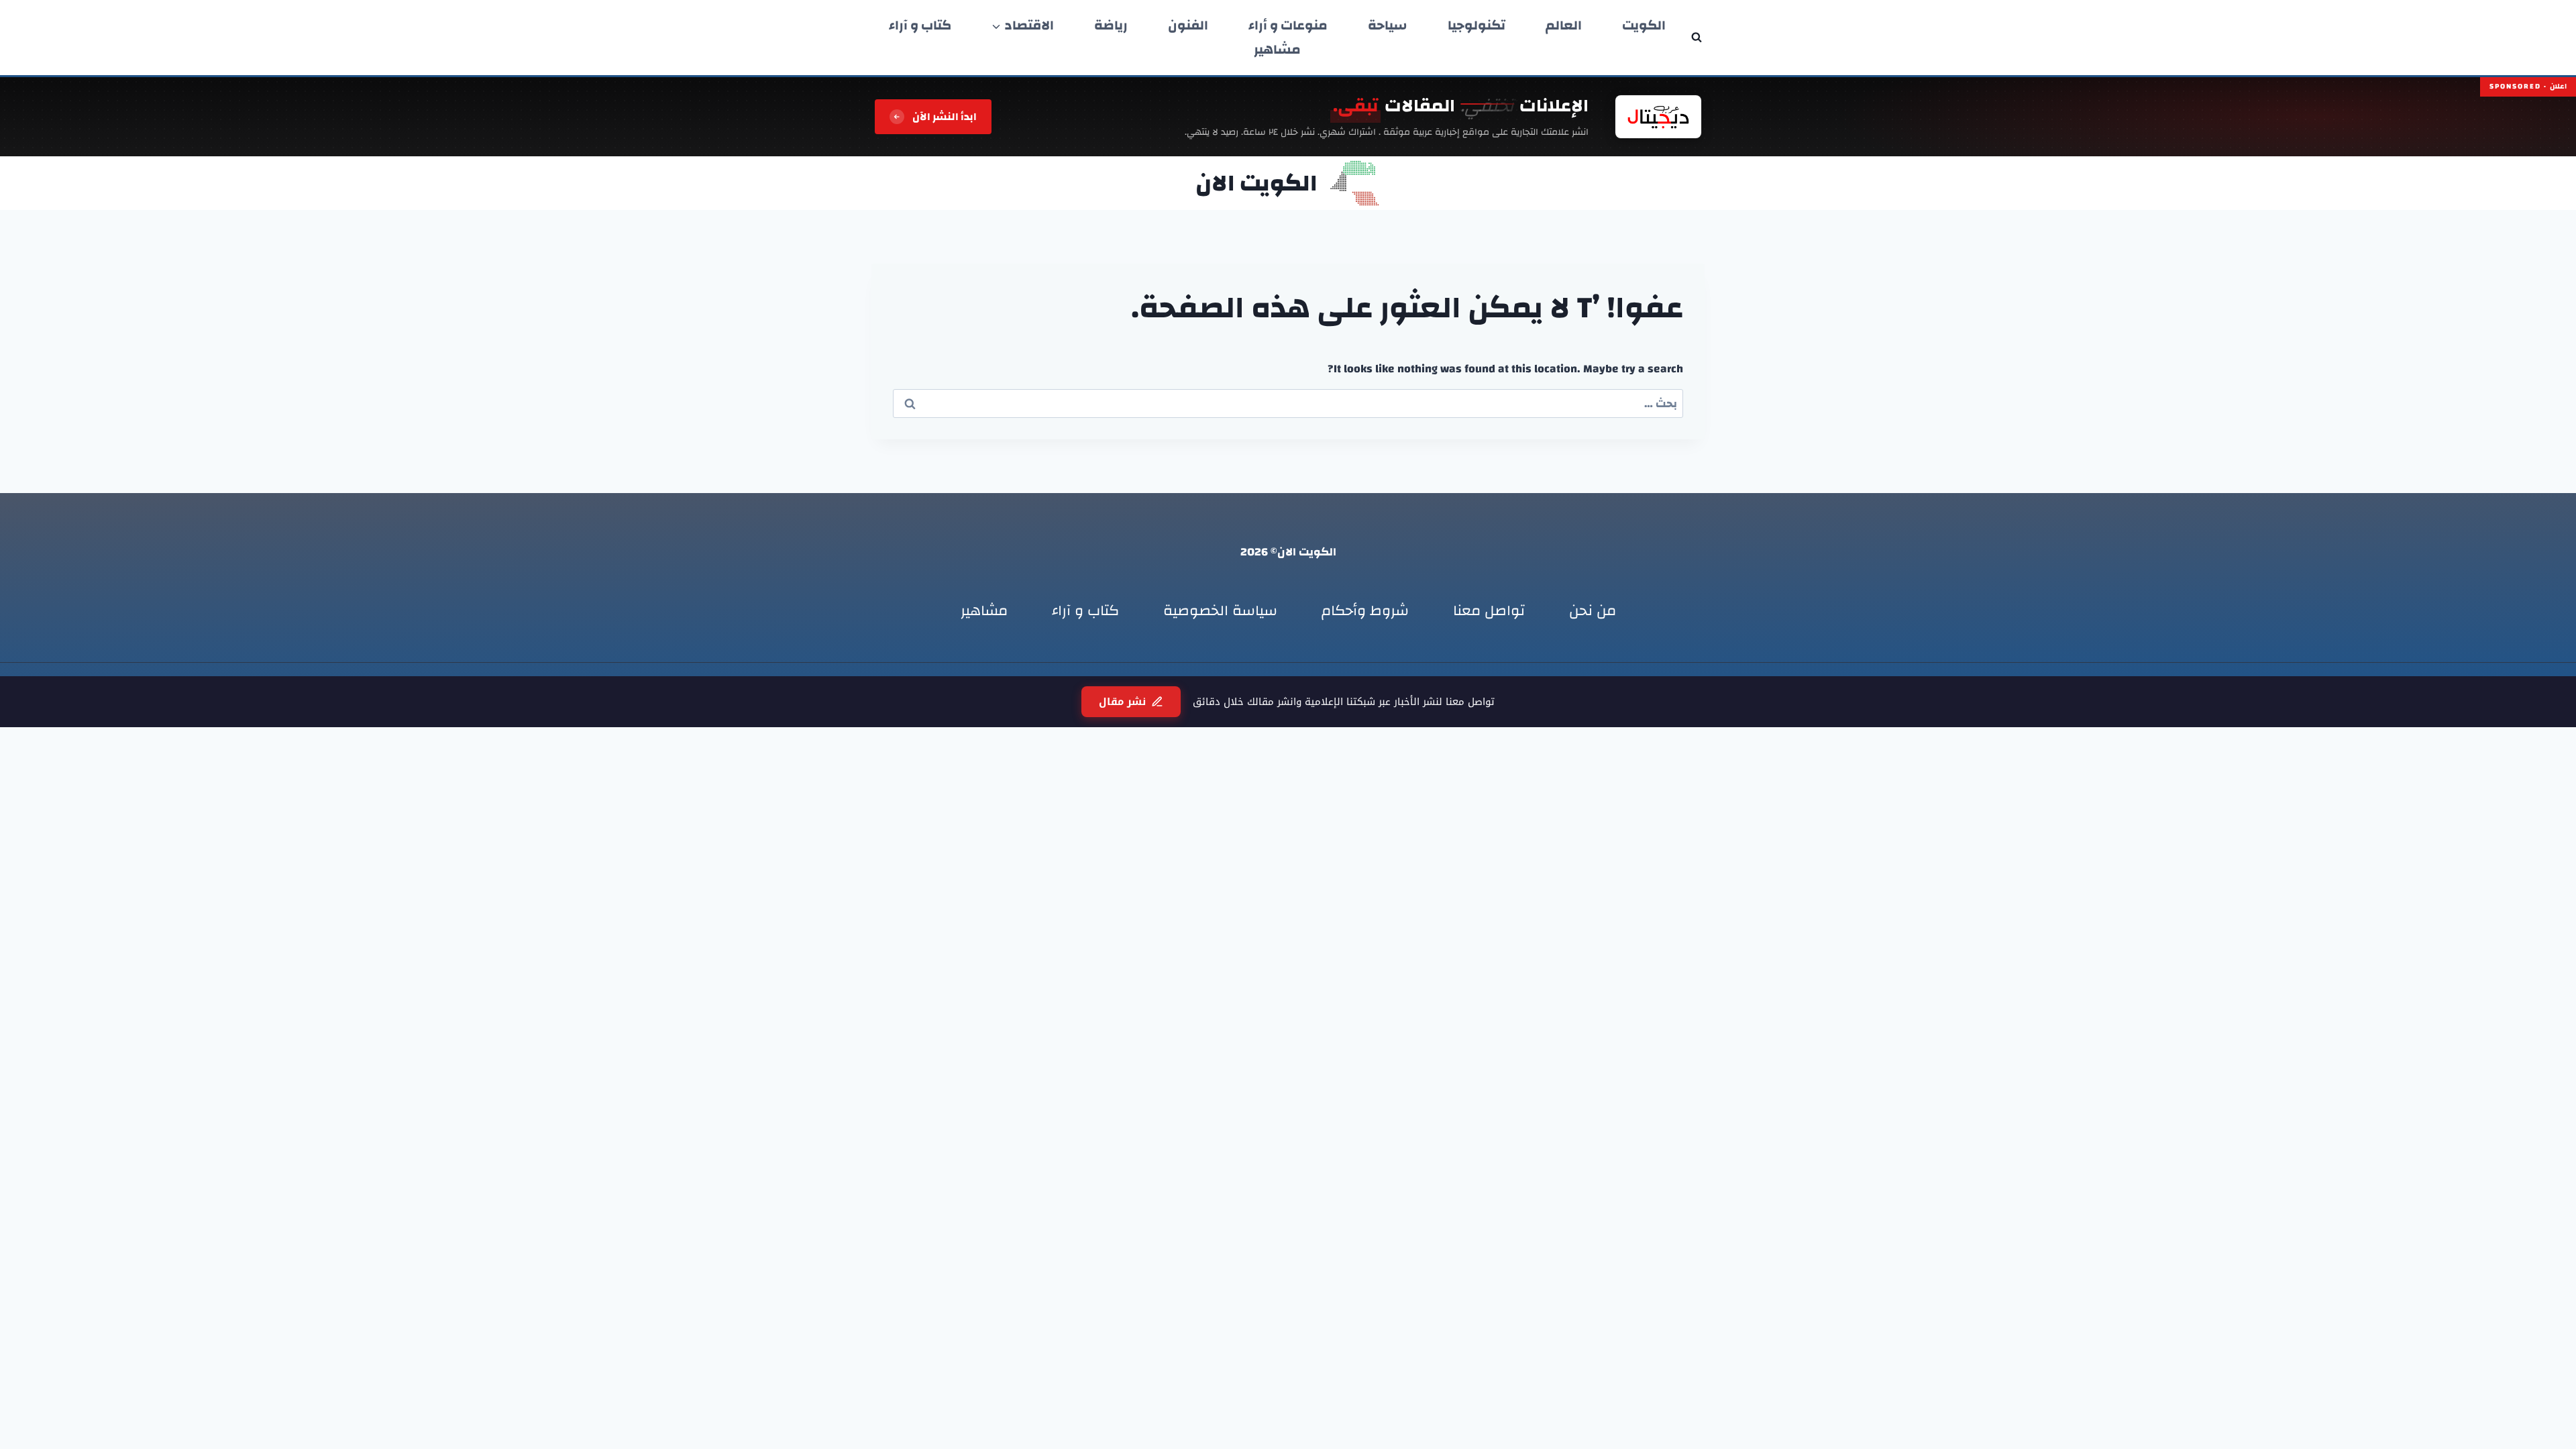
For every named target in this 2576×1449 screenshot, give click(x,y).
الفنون (1188, 25)
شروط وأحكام (1365, 610)
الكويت (1644, 25)
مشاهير (1277, 50)
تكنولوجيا (1477, 25)
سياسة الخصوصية (1220, 610)
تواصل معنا (1489, 610)
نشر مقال (1122, 702)
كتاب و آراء (920, 25)
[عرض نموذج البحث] (1697, 38)
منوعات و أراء (1288, 25)
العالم (1564, 25)
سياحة (1388, 25)
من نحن (1593, 610)
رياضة (1111, 25)
